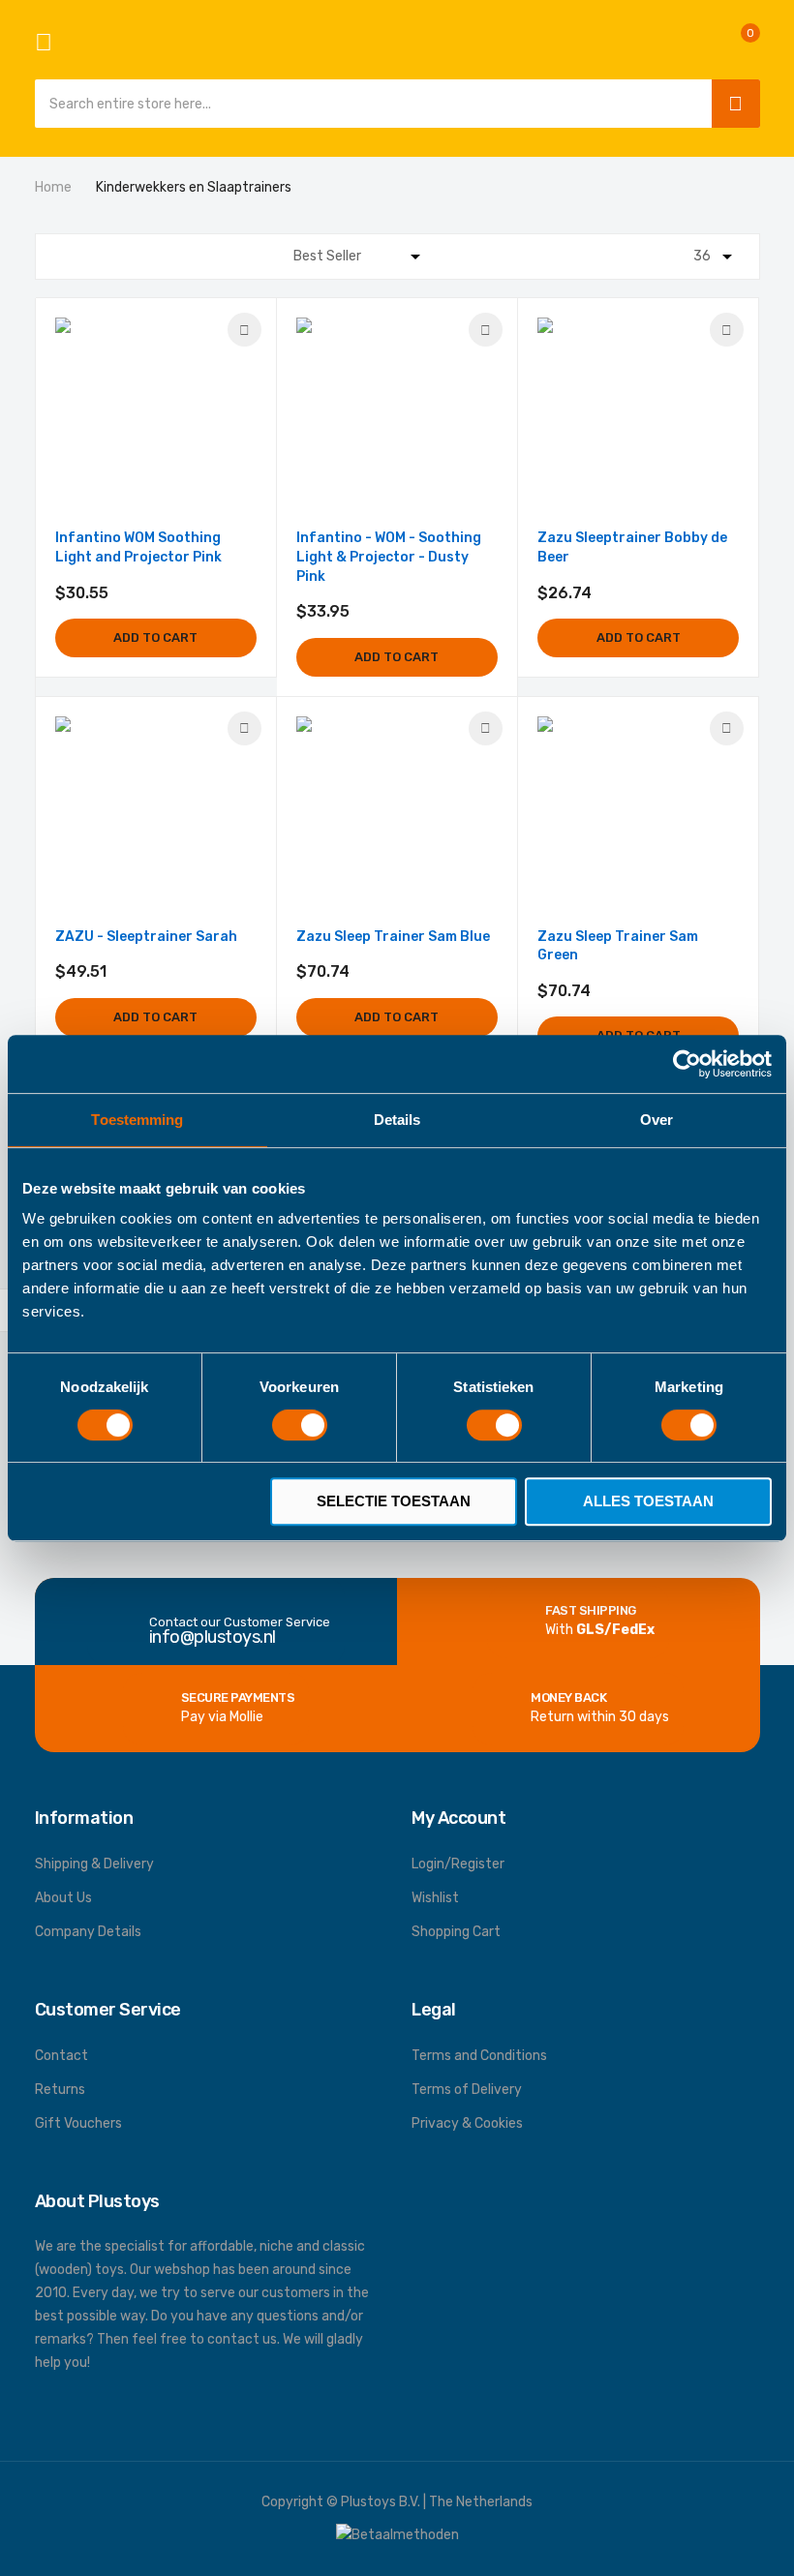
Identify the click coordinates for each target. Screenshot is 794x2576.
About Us (63, 1898)
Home (55, 187)
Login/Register (458, 1864)
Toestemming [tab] (137, 1120)
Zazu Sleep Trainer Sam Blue (393, 937)
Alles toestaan (648, 1501)
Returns (60, 2090)
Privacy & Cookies (467, 2123)
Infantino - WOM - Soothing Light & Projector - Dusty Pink (389, 557)
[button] (244, 330)
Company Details (88, 1932)
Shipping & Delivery (94, 1864)
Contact (61, 2056)
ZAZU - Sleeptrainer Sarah (146, 937)
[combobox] (368, 104)
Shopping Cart (456, 1932)
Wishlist (435, 1898)
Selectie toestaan (394, 1501)
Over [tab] (657, 1120)
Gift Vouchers (78, 2123)
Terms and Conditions (479, 2056)
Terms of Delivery (467, 2090)
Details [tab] (397, 1120)
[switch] (300, 1427)
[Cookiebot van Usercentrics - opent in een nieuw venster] (687, 1064)
